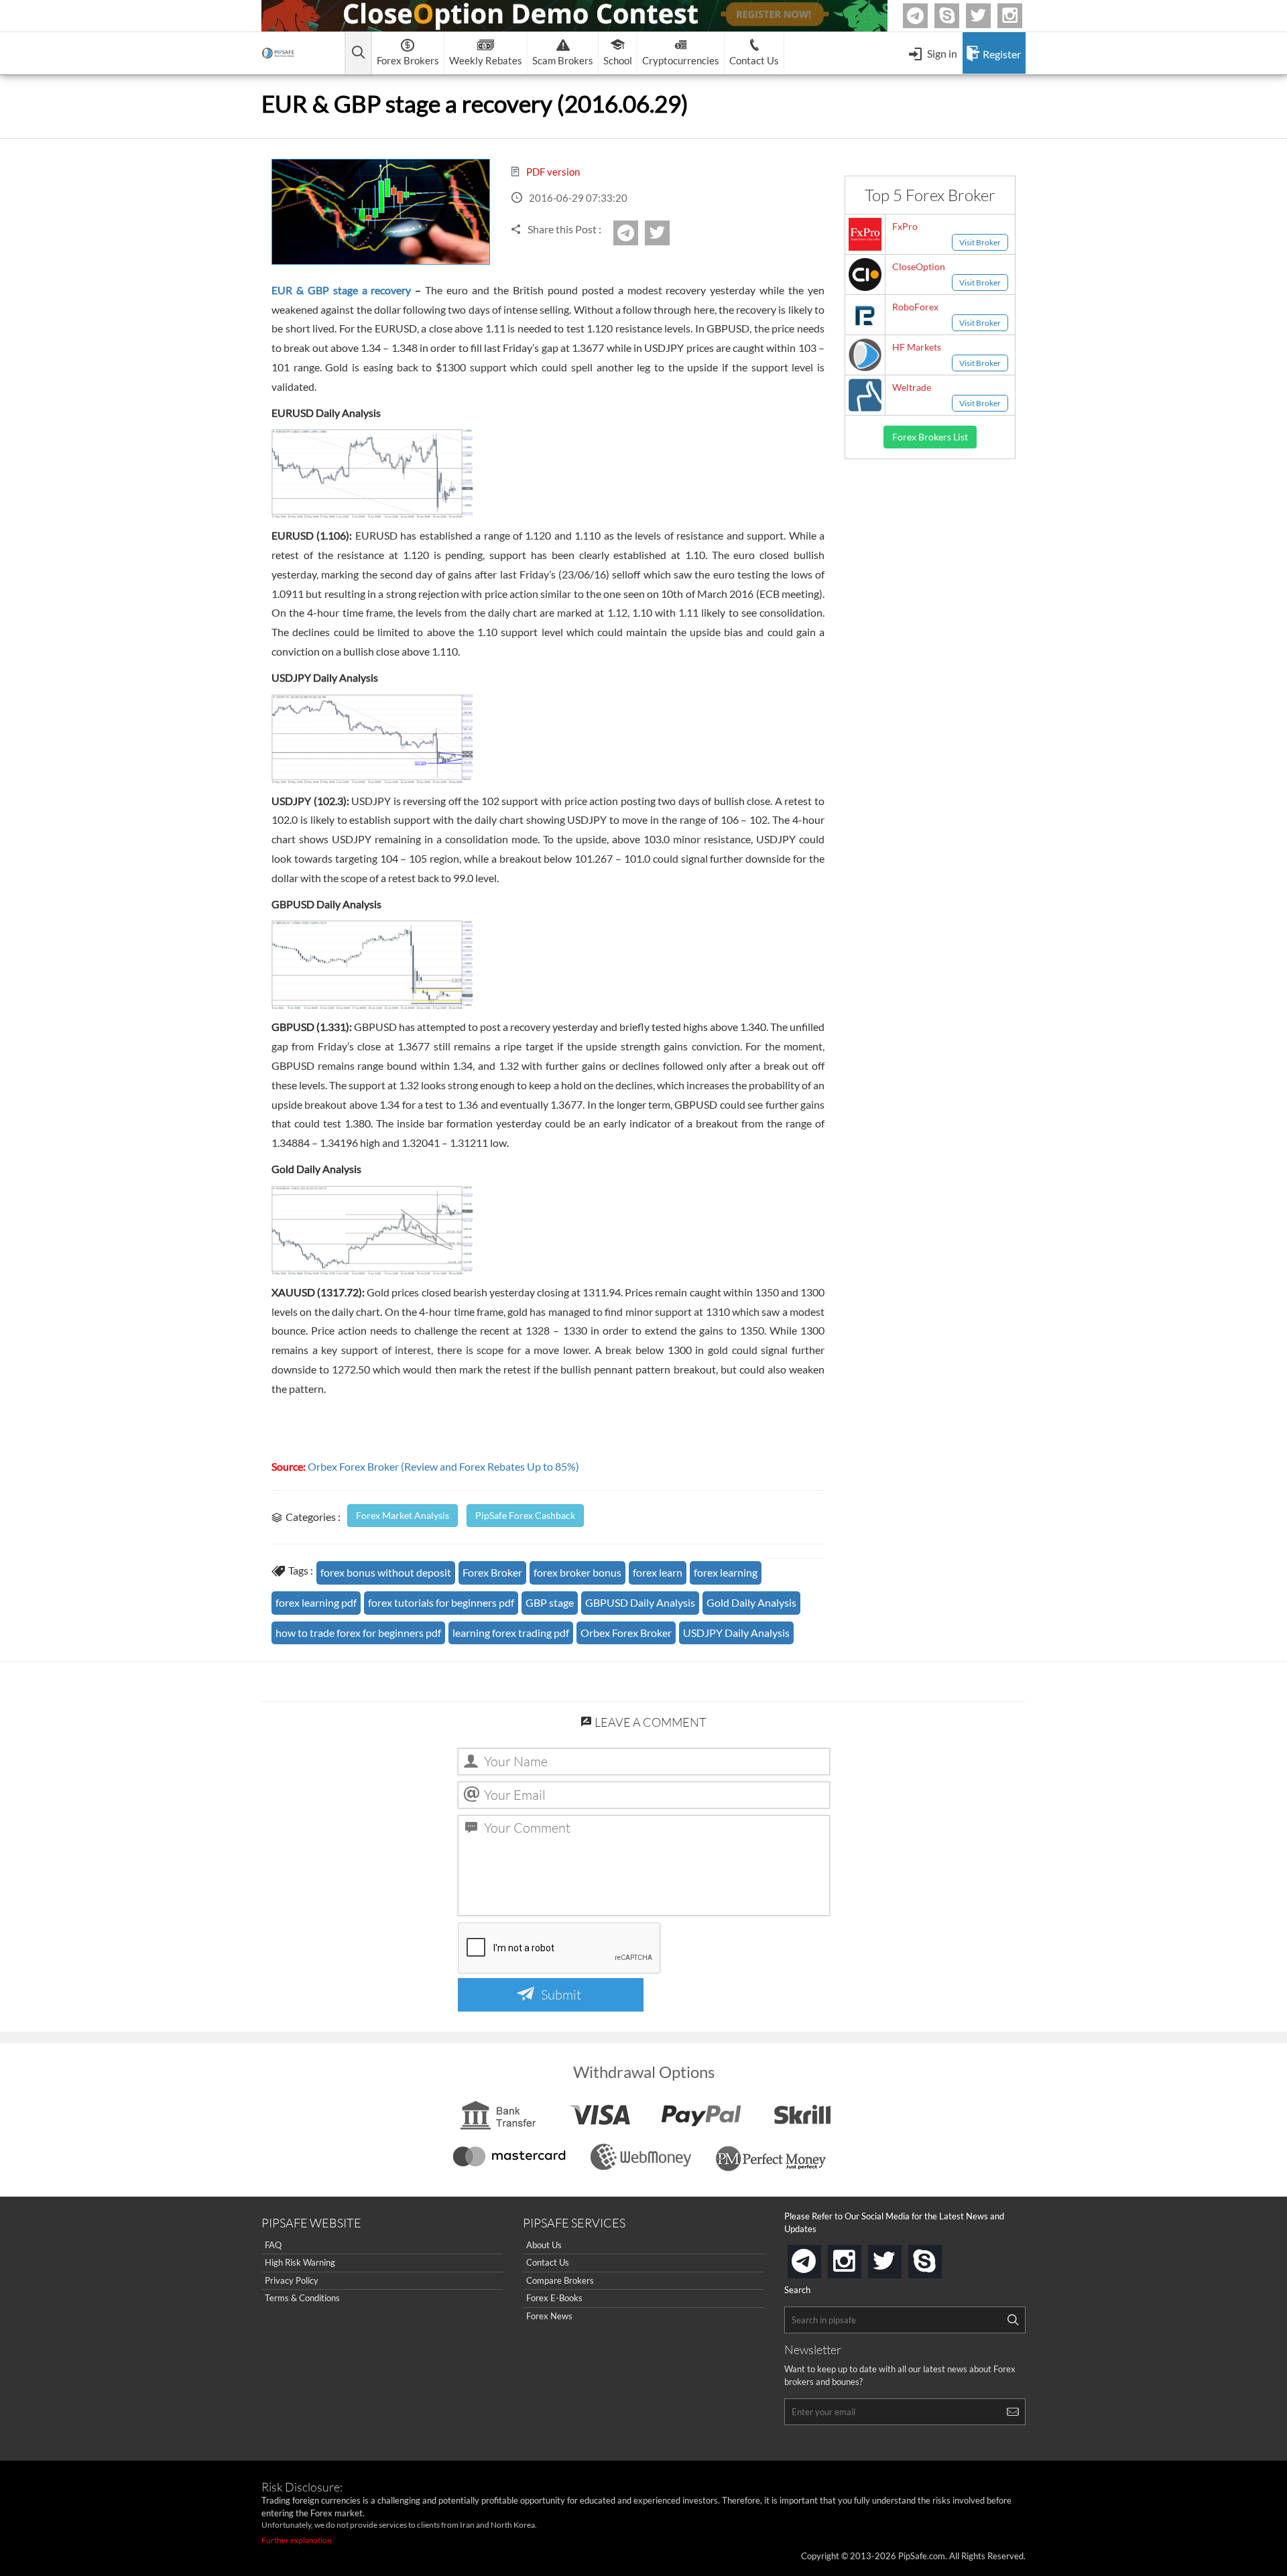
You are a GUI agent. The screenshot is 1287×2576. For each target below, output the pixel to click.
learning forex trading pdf (511, 1633)
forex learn (658, 1572)
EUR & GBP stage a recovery (342, 290)
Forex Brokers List (930, 437)
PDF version (552, 172)
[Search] (1013, 2320)
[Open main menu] (358, 53)
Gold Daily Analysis (751, 1602)
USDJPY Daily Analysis (736, 1633)
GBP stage (550, 1602)
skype (939, 2257)
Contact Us (548, 2262)
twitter (989, 16)
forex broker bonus (577, 1572)
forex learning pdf (316, 1602)
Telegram (926, 18)
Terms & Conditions (302, 2298)
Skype (957, 16)
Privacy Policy (292, 2280)
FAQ (273, 2245)
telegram (818, 2260)
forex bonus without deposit (386, 1572)
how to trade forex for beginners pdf (358, 1633)
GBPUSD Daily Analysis (640, 1602)
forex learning (726, 1572)
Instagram (1020, 16)
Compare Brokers (560, 2280)
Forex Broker (492, 1572)
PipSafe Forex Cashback (525, 1515)
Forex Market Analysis (403, 1515)
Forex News (549, 2316)
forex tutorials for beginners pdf (441, 1602)
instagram (859, 2257)
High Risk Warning (300, 2262)
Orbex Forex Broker (626, 1633)
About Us (544, 2245)
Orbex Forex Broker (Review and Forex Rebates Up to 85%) (443, 1466)
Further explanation (297, 2540)
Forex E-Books (554, 2298)
